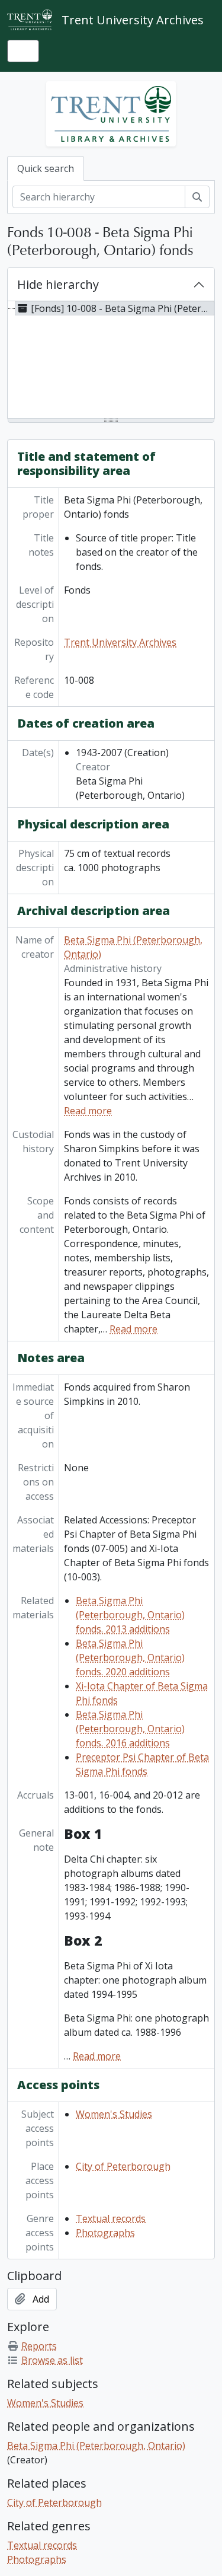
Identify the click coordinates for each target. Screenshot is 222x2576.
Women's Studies (114, 2114)
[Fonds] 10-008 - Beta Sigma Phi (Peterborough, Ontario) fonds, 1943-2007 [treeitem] (123, 308)
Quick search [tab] (46, 168)
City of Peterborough (123, 2166)
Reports (39, 2346)
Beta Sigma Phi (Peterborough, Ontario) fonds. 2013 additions (130, 1615)
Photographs (105, 2233)
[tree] (111, 361)
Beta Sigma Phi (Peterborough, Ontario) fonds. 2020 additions (130, 1657)
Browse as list (52, 2360)
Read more (88, 1111)
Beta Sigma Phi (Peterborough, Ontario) (96, 2446)
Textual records (111, 2218)
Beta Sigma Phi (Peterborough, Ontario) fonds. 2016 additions (130, 1729)
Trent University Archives (120, 642)
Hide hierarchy (58, 284)
